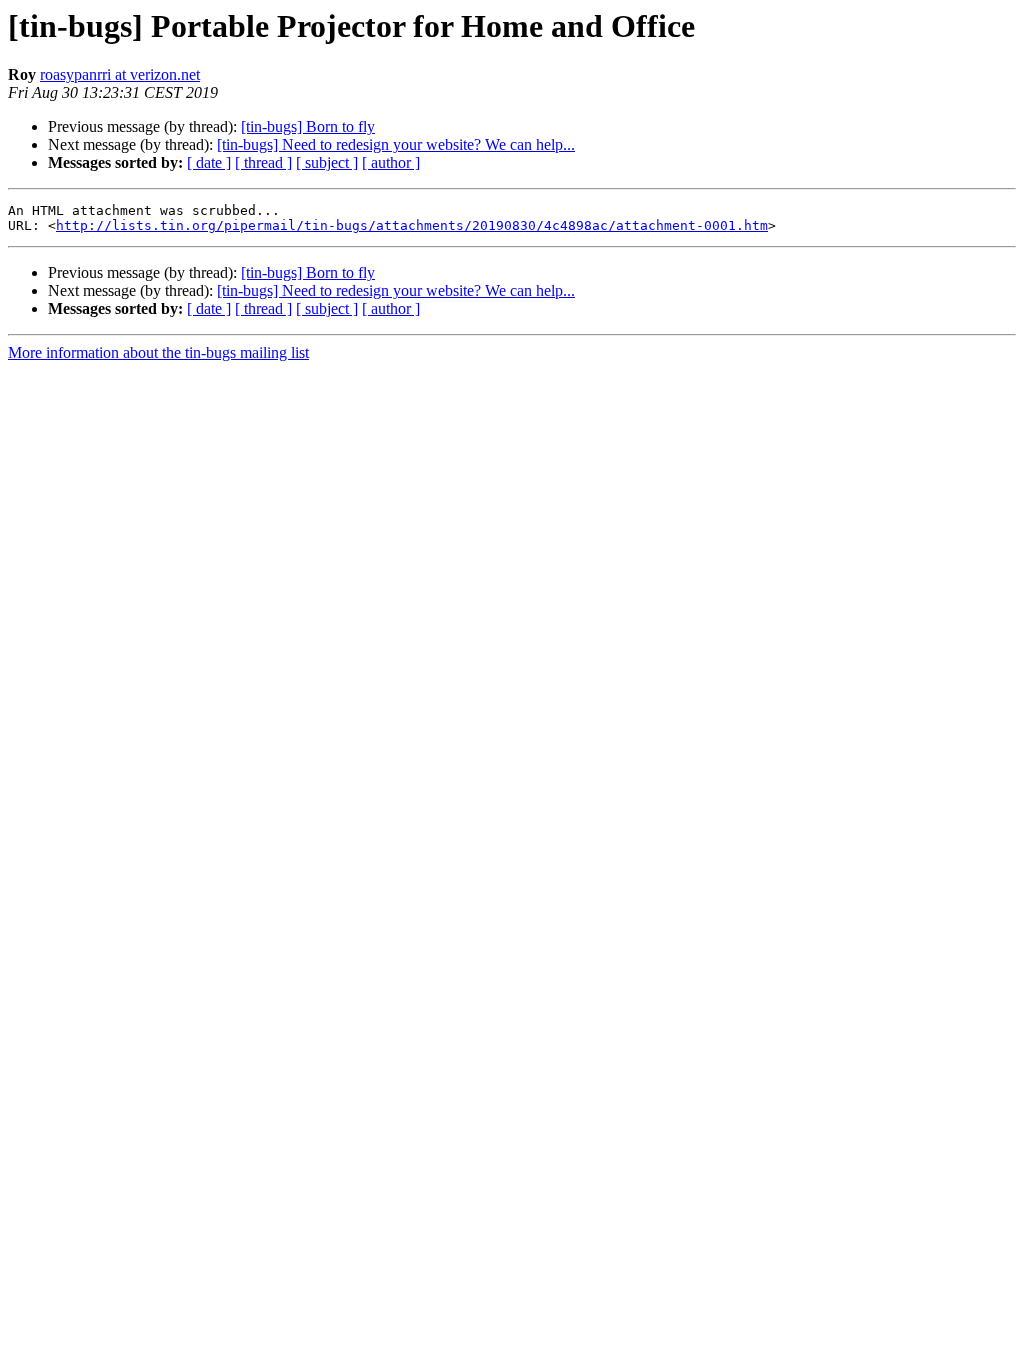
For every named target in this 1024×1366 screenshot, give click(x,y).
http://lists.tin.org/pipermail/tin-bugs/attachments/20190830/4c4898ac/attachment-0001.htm (412, 225)
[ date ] (209, 162)
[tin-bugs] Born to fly (308, 126)
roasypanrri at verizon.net (120, 74)
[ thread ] (263, 162)
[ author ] (391, 162)
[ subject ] (327, 162)
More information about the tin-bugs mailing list (158, 352)
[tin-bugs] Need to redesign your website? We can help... (396, 144)
